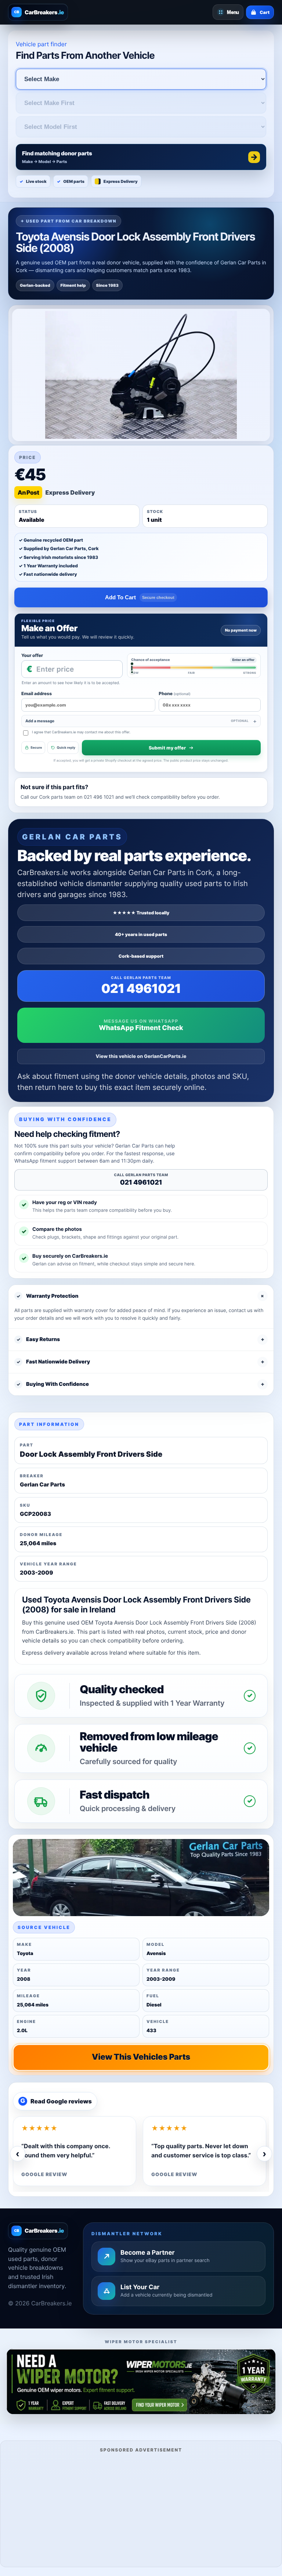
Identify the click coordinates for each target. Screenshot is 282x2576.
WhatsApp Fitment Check (141, 1028)
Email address (37, 693)
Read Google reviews (56, 2101)
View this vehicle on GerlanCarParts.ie (141, 1056)
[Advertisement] (141, 2509)
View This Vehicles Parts (141, 2057)
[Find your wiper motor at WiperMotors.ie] (141, 2381)
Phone (174, 693)
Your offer (32, 655)
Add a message (137, 721)
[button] (141, 157)
